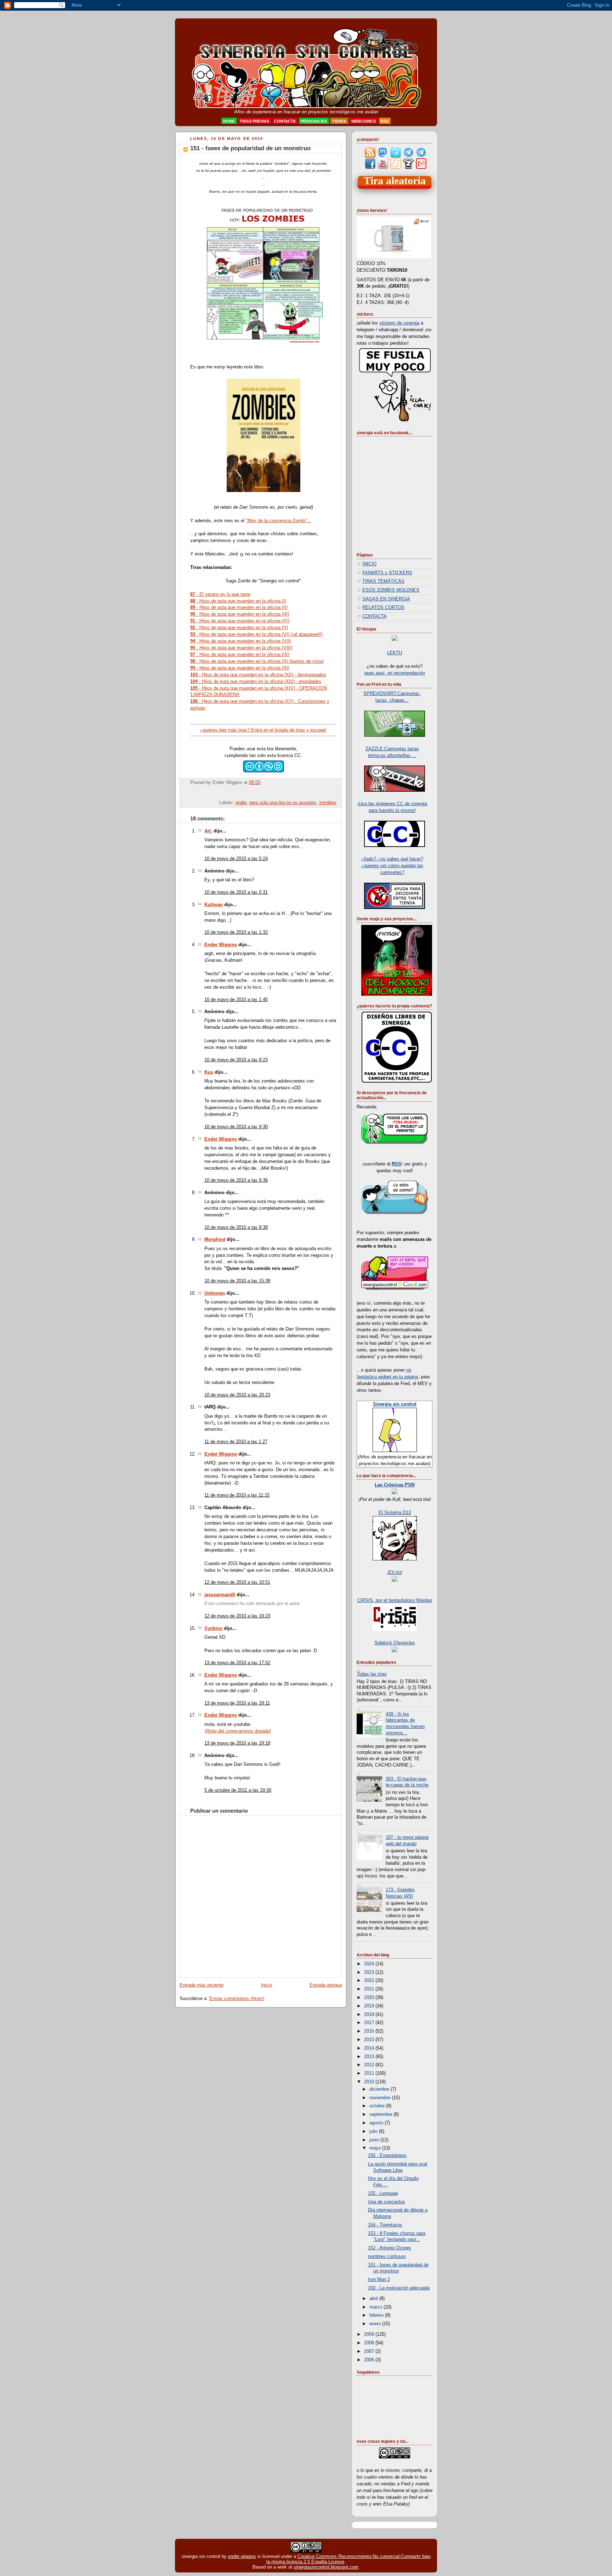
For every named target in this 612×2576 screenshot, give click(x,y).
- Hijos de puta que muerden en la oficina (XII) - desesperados (258, 675)
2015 (370, 2040)
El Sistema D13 (395, 1513)
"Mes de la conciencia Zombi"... (279, 521)
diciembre (380, 2089)
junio (375, 2140)
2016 (370, 2031)
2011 (370, 2073)
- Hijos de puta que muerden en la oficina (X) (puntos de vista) (257, 661)
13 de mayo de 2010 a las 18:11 (237, 1703)
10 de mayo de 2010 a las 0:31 (236, 892)
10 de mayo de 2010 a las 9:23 (236, 1060)
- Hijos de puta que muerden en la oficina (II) (239, 607)
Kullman (214, 905)
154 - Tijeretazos (385, 2225)
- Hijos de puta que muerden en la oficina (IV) (240, 621)
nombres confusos (387, 2256)
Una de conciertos (387, 2202)
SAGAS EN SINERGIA (386, 599)
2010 (370, 2082)
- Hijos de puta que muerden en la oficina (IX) (240, 654)
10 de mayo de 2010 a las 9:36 (236, 1180)
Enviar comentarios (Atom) (237, 1999)
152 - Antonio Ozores (390, 2248)
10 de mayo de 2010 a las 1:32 (236, 932)
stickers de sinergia (399, 323)
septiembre (381, 2114)
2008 (370, 2343)
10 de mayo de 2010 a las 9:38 (236, 1227)
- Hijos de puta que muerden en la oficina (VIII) (241, 648)
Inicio (267, 1985)
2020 (370, 1998)
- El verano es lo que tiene (220, 594)
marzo (376, 2307)
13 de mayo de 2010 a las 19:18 (237, 1743)
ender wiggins (242, 2556)
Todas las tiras (372, 1674)
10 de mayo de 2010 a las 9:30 (236, 1127)
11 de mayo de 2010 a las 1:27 (236, 1442)
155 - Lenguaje (383, 2193)
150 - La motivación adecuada (399, 2288)
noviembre (381, 2098)
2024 (370, 1964)
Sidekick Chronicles (395, 1643)
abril (374, 2299)
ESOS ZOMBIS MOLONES (391, 590)
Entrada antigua (326, 1985)
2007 (370, 2351)
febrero (377, 2315)
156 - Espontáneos (387, 2156)
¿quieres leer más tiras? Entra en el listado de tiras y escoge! (263, 730)
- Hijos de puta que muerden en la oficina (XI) (240, 668)
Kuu (209, 1072)
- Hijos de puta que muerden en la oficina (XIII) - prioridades (256, 681)
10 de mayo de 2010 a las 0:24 (236, 859)
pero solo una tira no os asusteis (283, 803)
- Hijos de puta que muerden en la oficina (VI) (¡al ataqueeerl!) (256, 634)
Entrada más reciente (202, 1985)
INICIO (369, 564)
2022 (370, 1981)
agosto (377, 2123)
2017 (370, 2023)
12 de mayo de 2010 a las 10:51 (237, 1582)
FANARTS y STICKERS (387, 573)
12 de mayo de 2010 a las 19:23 (237, 1616)
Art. (208, 831)
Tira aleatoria (395, 181)
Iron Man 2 (379, 2280)
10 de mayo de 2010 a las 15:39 (237, 1281)
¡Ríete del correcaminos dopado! (238, 1731)
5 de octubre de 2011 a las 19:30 (238, 1790)
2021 (370, 1989)
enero (376, 2324)
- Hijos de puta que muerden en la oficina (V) (239, 628)
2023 (370, 1972)
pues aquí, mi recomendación (395, 673)
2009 (370, 2334)
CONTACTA (375, 616)
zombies (328, 803)
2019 (370, 2006)
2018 (370, 2015)
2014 (370, 2048)
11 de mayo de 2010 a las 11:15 (237, 1495)
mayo (376, 2148)
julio (374, 2131)
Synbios (213, 1628)
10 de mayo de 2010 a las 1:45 (236, 1000)
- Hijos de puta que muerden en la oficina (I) (238, 601)
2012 (370, 2065)
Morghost (215, 1239)
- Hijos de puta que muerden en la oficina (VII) (240, 641)
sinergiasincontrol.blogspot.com (326, 2567)
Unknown (215, 1293)
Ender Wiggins (221, 945)
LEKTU (395, 653)
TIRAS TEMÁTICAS (383, 581)
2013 (370, 2057)
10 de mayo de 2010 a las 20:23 (237, 1395)
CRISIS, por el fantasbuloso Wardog (395, 1600)
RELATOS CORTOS (383, 608)
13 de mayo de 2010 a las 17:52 (237, 1663)
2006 (370, 2360)
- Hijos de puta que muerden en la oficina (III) (240, 614)
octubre (378, 2106)
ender (241, 803)
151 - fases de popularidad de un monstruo (250, 148)
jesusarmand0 (220, 1595)
